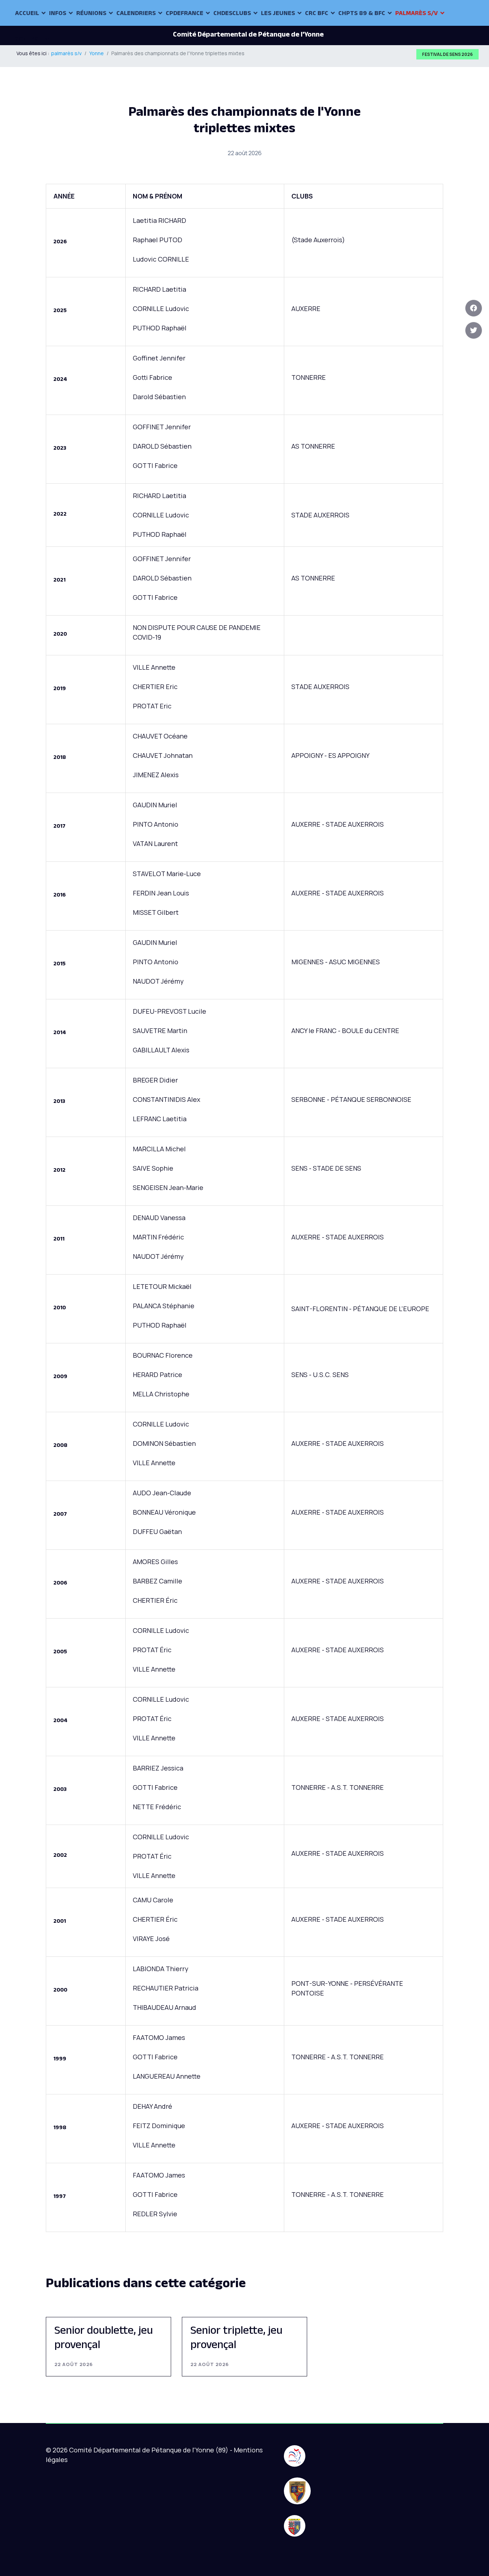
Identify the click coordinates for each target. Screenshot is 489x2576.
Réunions (91, 13)
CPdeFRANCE (185, 13)
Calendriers (136, 13)
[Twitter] (474, 330)
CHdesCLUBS (232, 13)
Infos (58, 13)
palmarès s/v (417, 13)
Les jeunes (278, 13)
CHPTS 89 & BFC (362, 13)
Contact (29, 39)
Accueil (27, 13)
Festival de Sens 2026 (447, 54)
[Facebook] (474, 308)
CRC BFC (317, 13)
